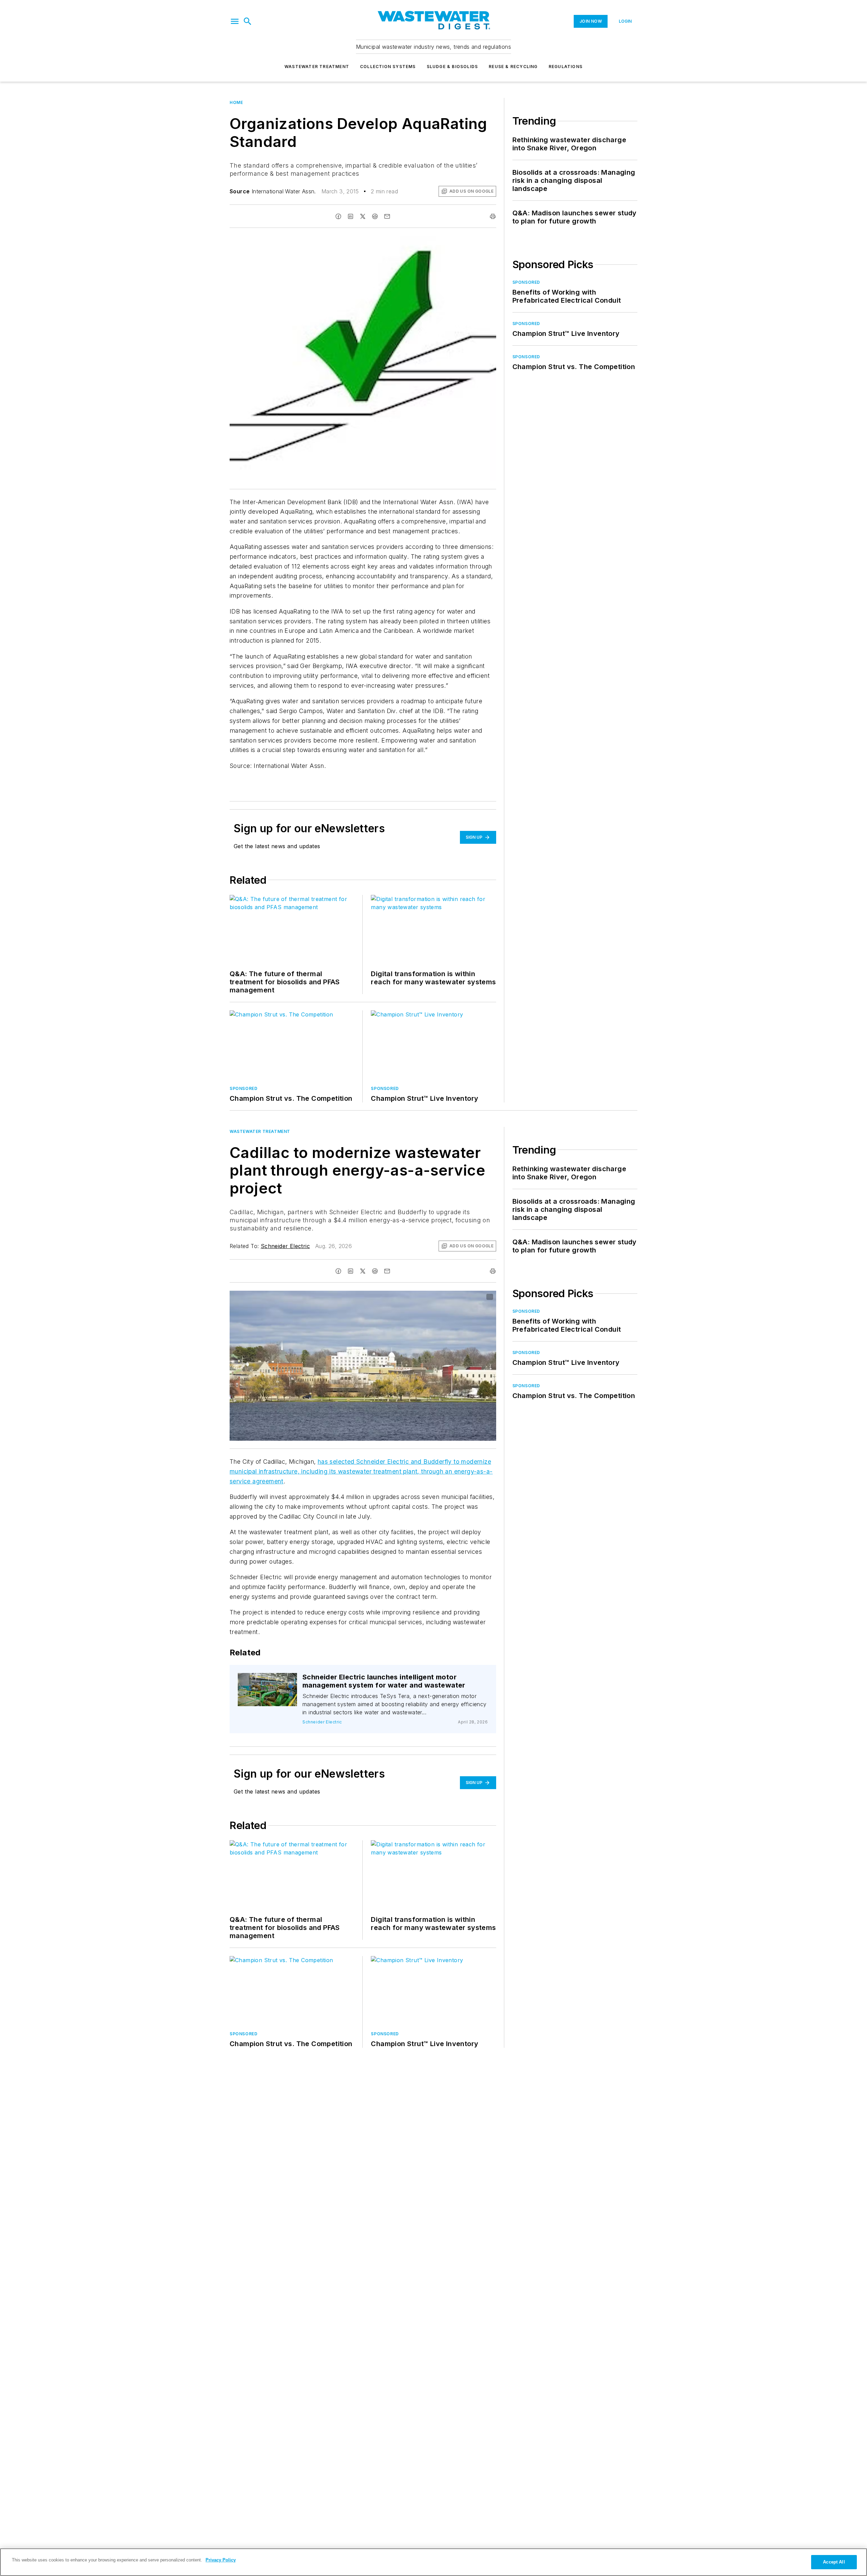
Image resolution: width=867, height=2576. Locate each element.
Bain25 (442, 1297)
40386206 (417, 1297)
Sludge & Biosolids (452, 67)
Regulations (566, 67)
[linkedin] (351, 216)
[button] (235, 21)
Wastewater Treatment (317, 67)
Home (236, 102)
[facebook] (338, 216)
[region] (433, 2562)
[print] (493, 216)
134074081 (270, 1679)
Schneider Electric (285, 1246)
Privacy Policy (221, 2560)
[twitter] (363, 216)
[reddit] (375, 216)
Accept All (834, 2562)
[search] (248, 21)
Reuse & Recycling (513, 67)
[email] (387, 216)
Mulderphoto (271, 1684)
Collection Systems (388, 67)
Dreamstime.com (469, 1297)
